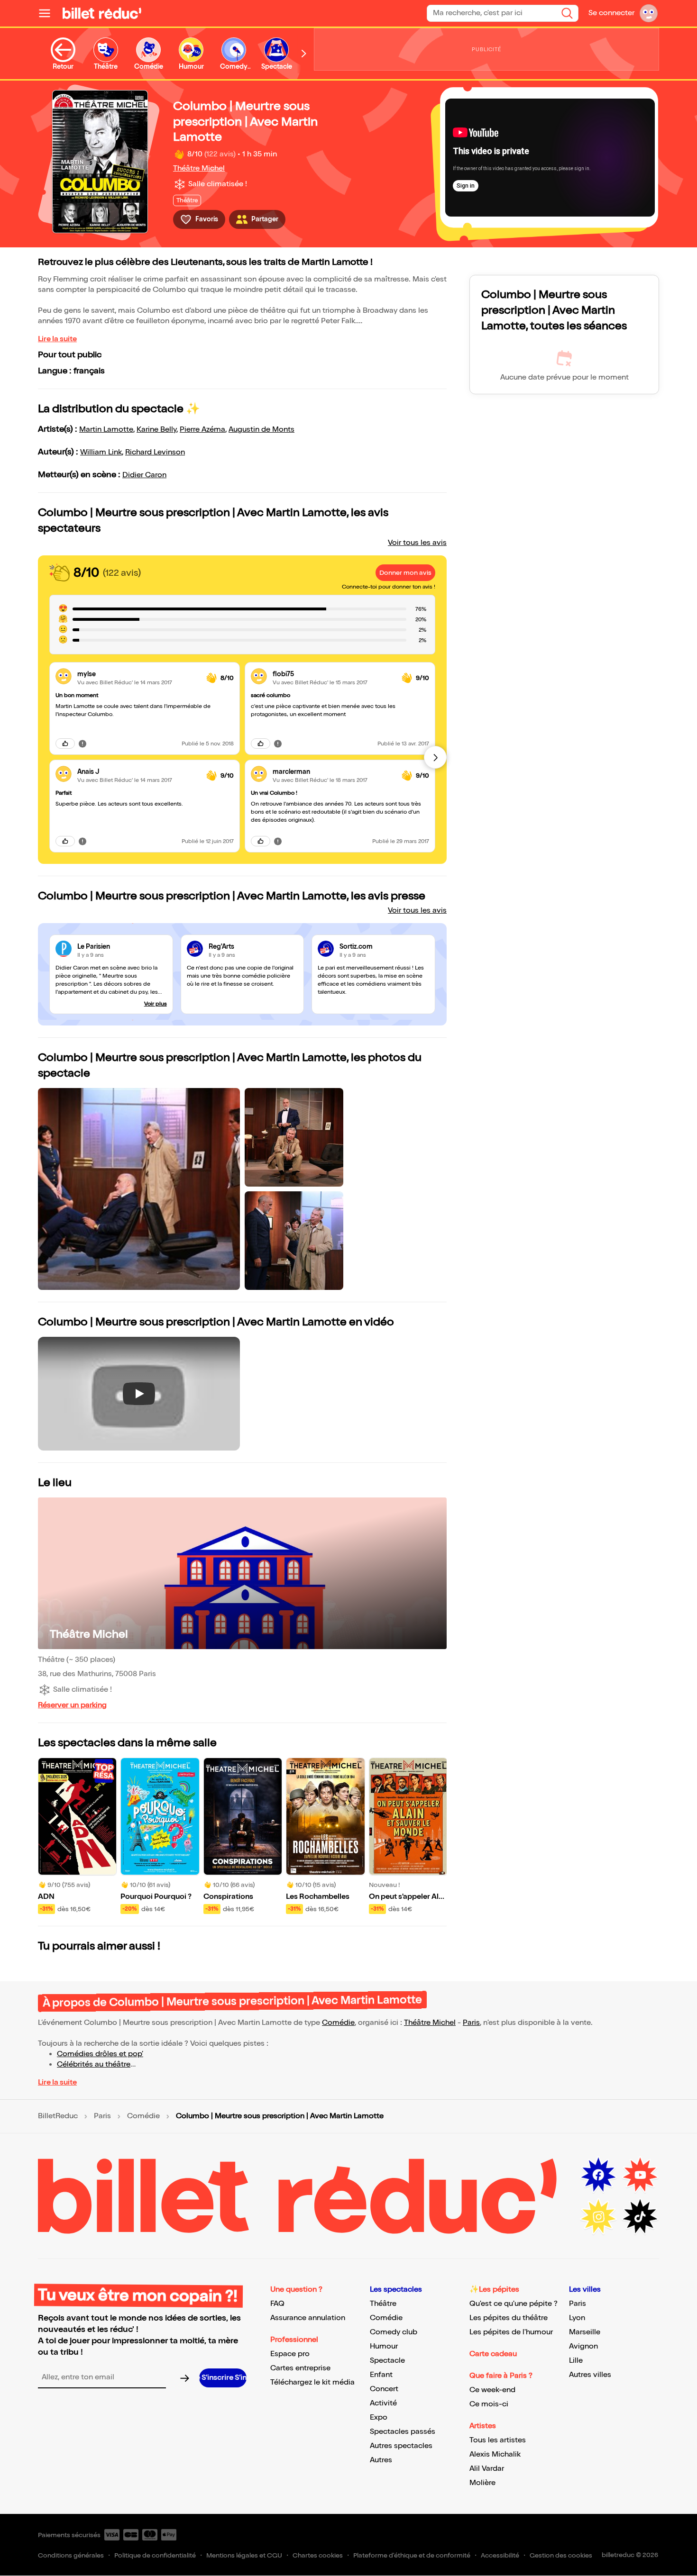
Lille (576, 2361)
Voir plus (156, 1004)
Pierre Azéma (202, 430)
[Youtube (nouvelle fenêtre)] (640, 2175)
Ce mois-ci (489, 2404)
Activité (383, 2403)
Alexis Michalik (495, 2454)
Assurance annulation (308, 2318)
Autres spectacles (401, 2446)
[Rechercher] (567, 13)
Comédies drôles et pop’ (100, 2054)
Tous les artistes (498, 2440)
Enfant (381, 2375)
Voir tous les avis (417, 543)
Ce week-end (492, 2390)
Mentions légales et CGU (244, 2555)
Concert (384, 2389)
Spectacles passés (403, 2432)
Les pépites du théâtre (509, 2318)
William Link (101, 452)
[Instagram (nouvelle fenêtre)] (598, 2217)
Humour (384, 2346)
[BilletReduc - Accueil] (102, 13)
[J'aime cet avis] (65, 744)
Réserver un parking (72, 1705)
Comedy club (394, 2332)
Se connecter (611, 13)
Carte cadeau (493, 2354)
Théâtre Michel (199, 168)
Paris (471, 2023)
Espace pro (290, 2354)
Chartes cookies (318, 2555)
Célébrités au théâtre (94, 2064)
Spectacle (387, 2361)
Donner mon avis (405, 573)
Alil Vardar (487, 2469)
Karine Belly (156, 430)
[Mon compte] (649, 13)
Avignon (583, 2346)
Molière (482, 2483)
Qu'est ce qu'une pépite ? (514, 2304)
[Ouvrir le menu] (48, 13)
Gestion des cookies (561, 2555)
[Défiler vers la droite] (304, 54)
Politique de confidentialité (155, 2555)
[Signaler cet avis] (83, 744)
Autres (381, 2460)
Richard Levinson (155, 452)
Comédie (338, 2023)
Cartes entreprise (300, 2368)
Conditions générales (71, 2555)
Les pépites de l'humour (511, 2332)
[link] (138, 674)
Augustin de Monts (261, 430)
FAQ (277, 2304)
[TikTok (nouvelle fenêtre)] (640, 2217)
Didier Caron (144, 475)
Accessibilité (500, 2555)
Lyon (577, 2318)
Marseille (585, 2332)
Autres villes (590, 2375)
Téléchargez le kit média (312, 2382)
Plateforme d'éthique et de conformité (412, 2555)
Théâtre (383, 2304)
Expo (379, 2417)
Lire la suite (57, 339)
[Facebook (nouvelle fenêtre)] (598, 2175)
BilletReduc (58, 2116)
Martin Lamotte (106, 430)
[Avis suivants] (435, 757)
